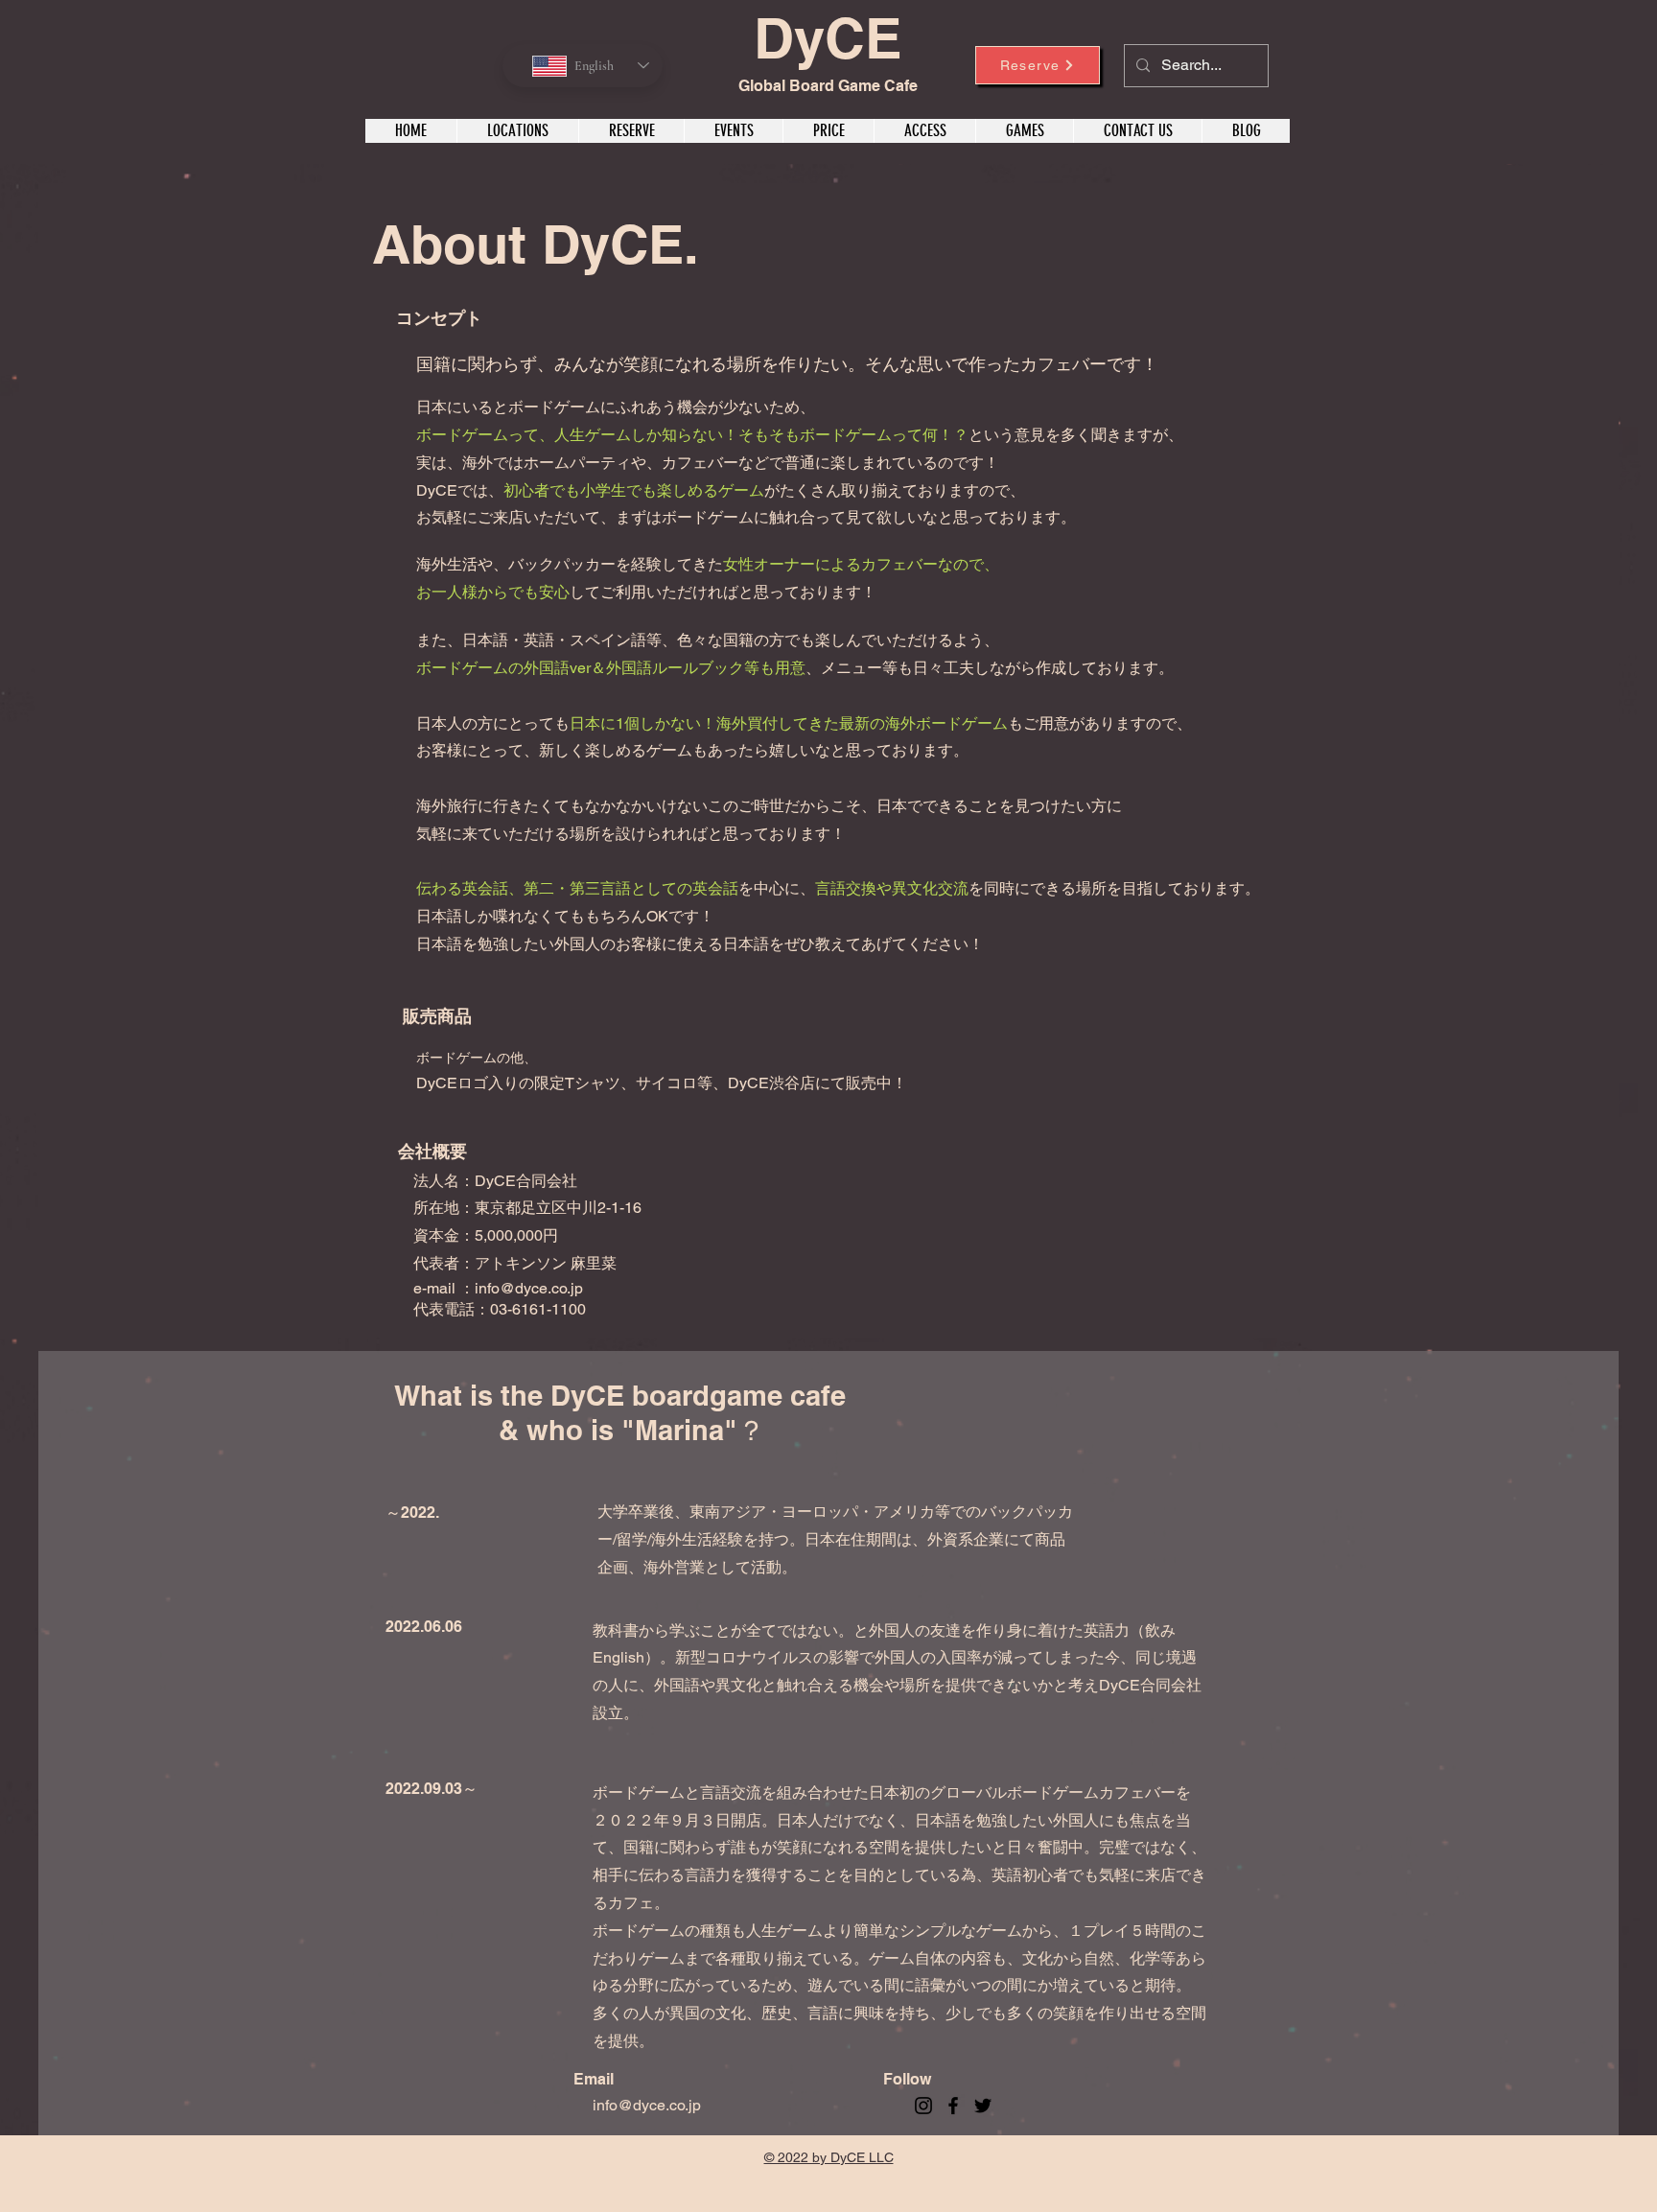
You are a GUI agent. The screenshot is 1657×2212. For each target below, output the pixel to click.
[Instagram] (923, 2106)
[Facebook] (953, 2106)
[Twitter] (983, 2106)
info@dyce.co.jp (529, 1288)
